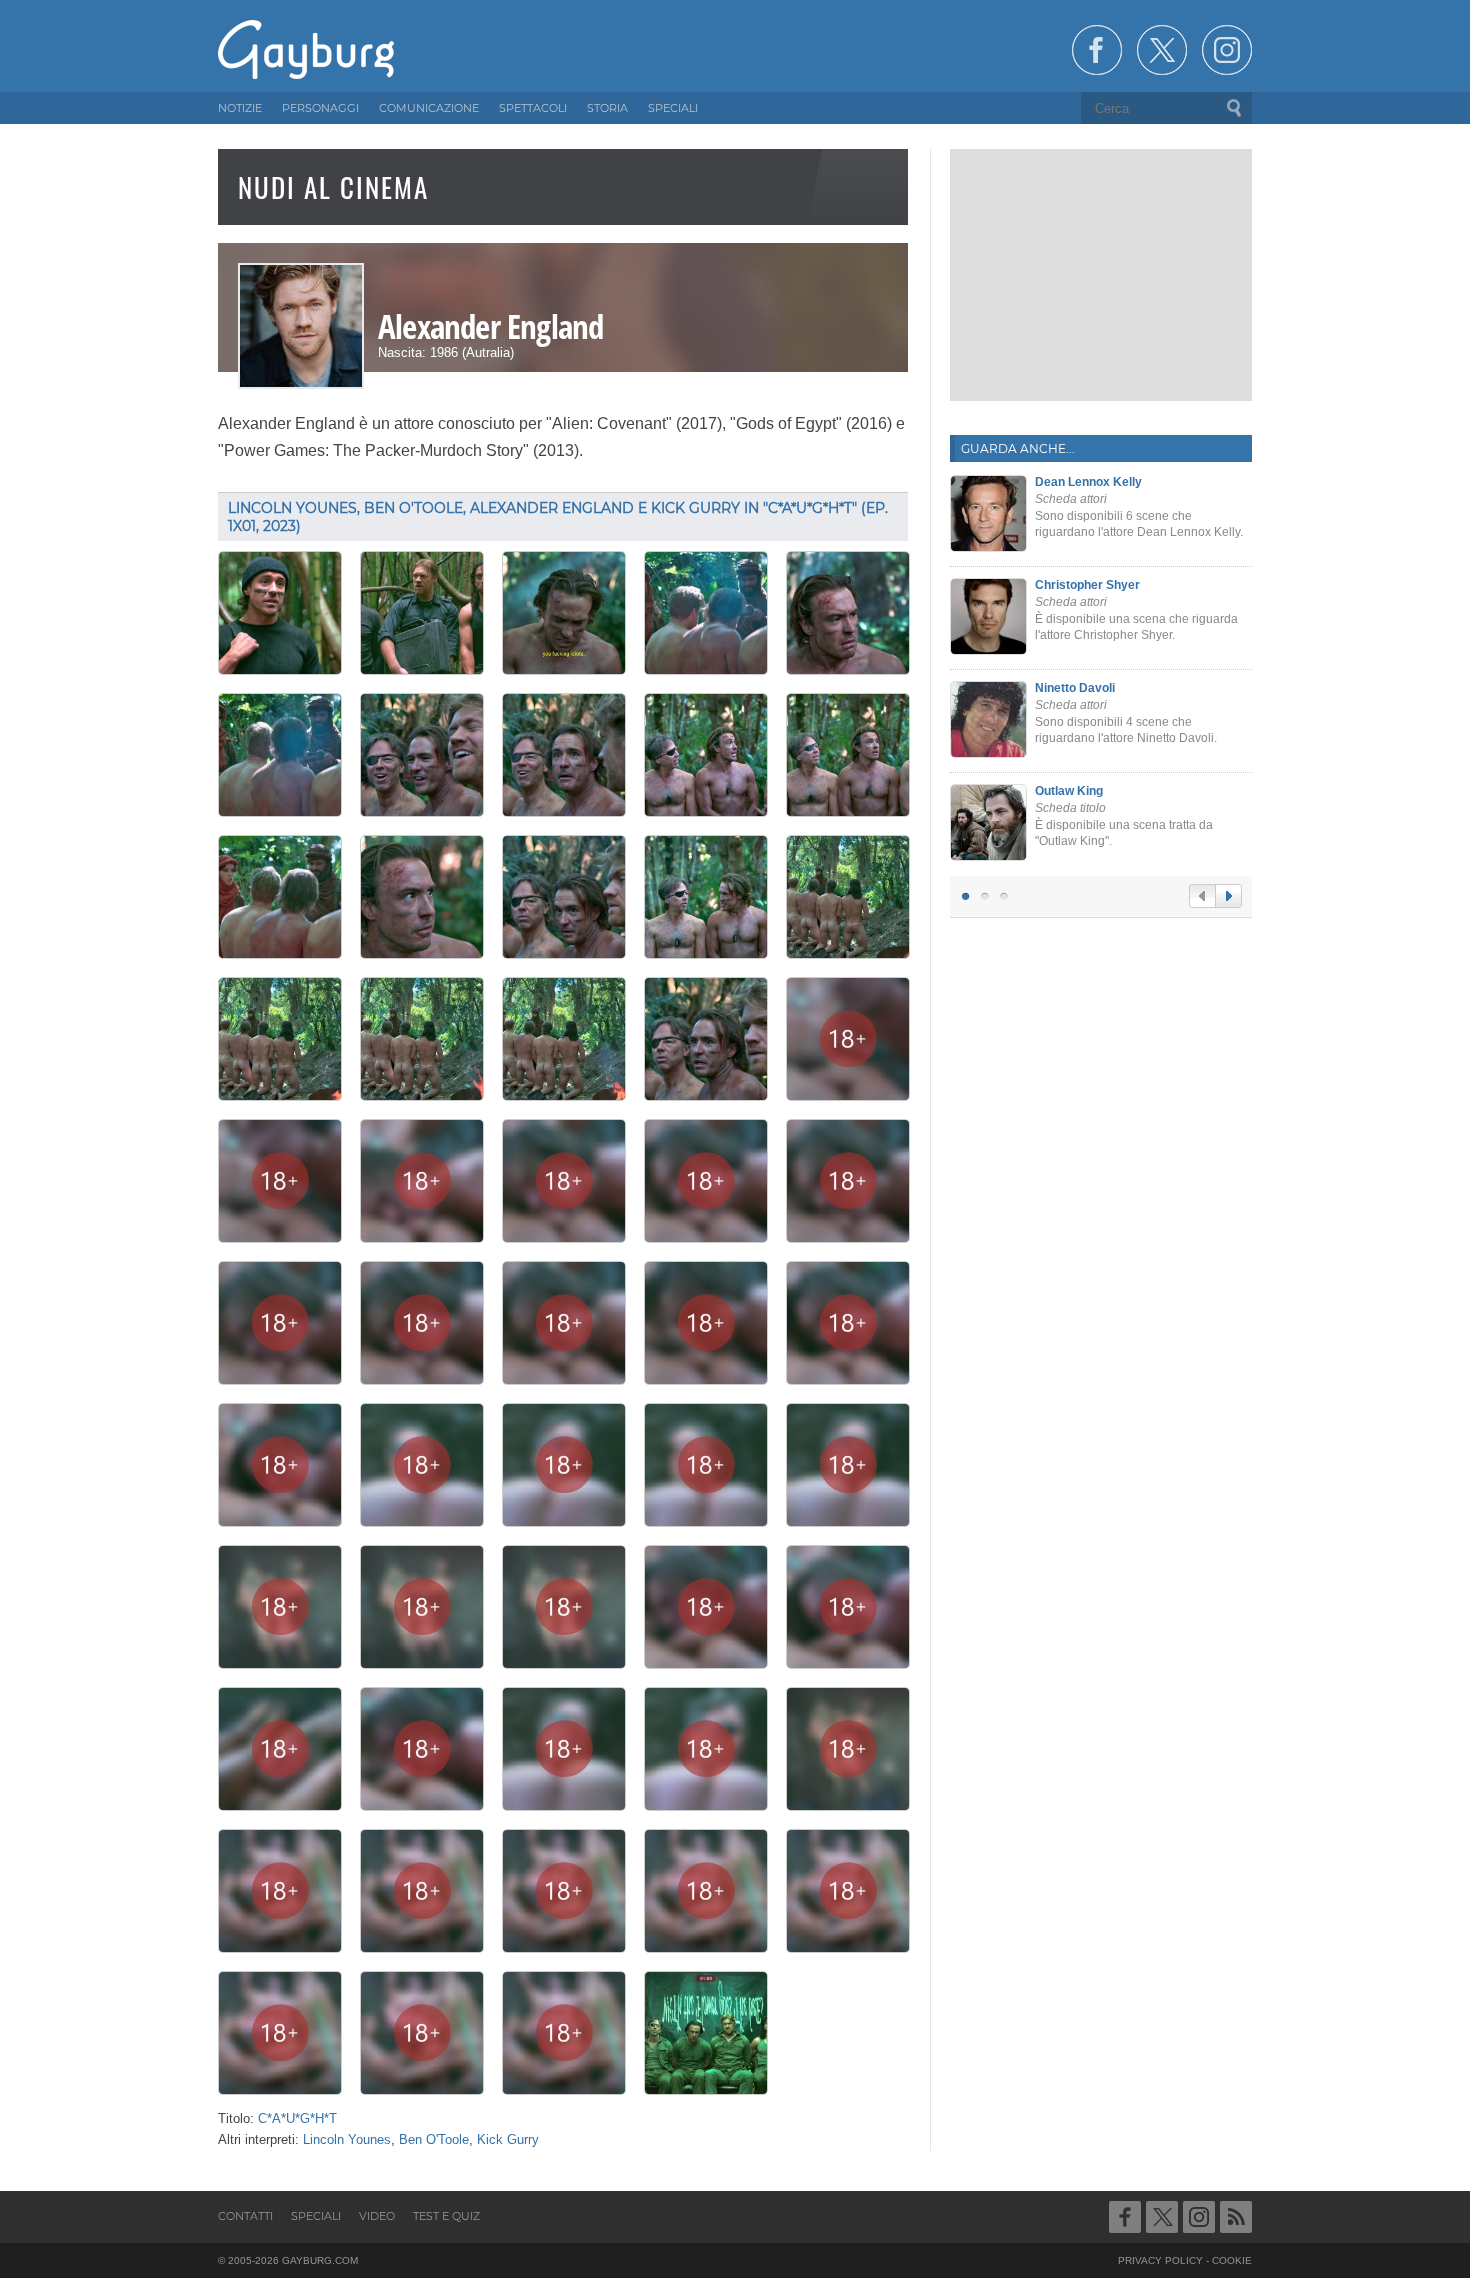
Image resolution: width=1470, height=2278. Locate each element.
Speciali (316, 2216)
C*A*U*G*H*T (297, 2119)
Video (377, 2216)
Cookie (1232, 2260)
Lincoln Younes (347, 2140)
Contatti (245, 2216)
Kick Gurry (508, 2140)
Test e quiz (446, 2216)
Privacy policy (1160, 2260)
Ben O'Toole (434, 2140)
